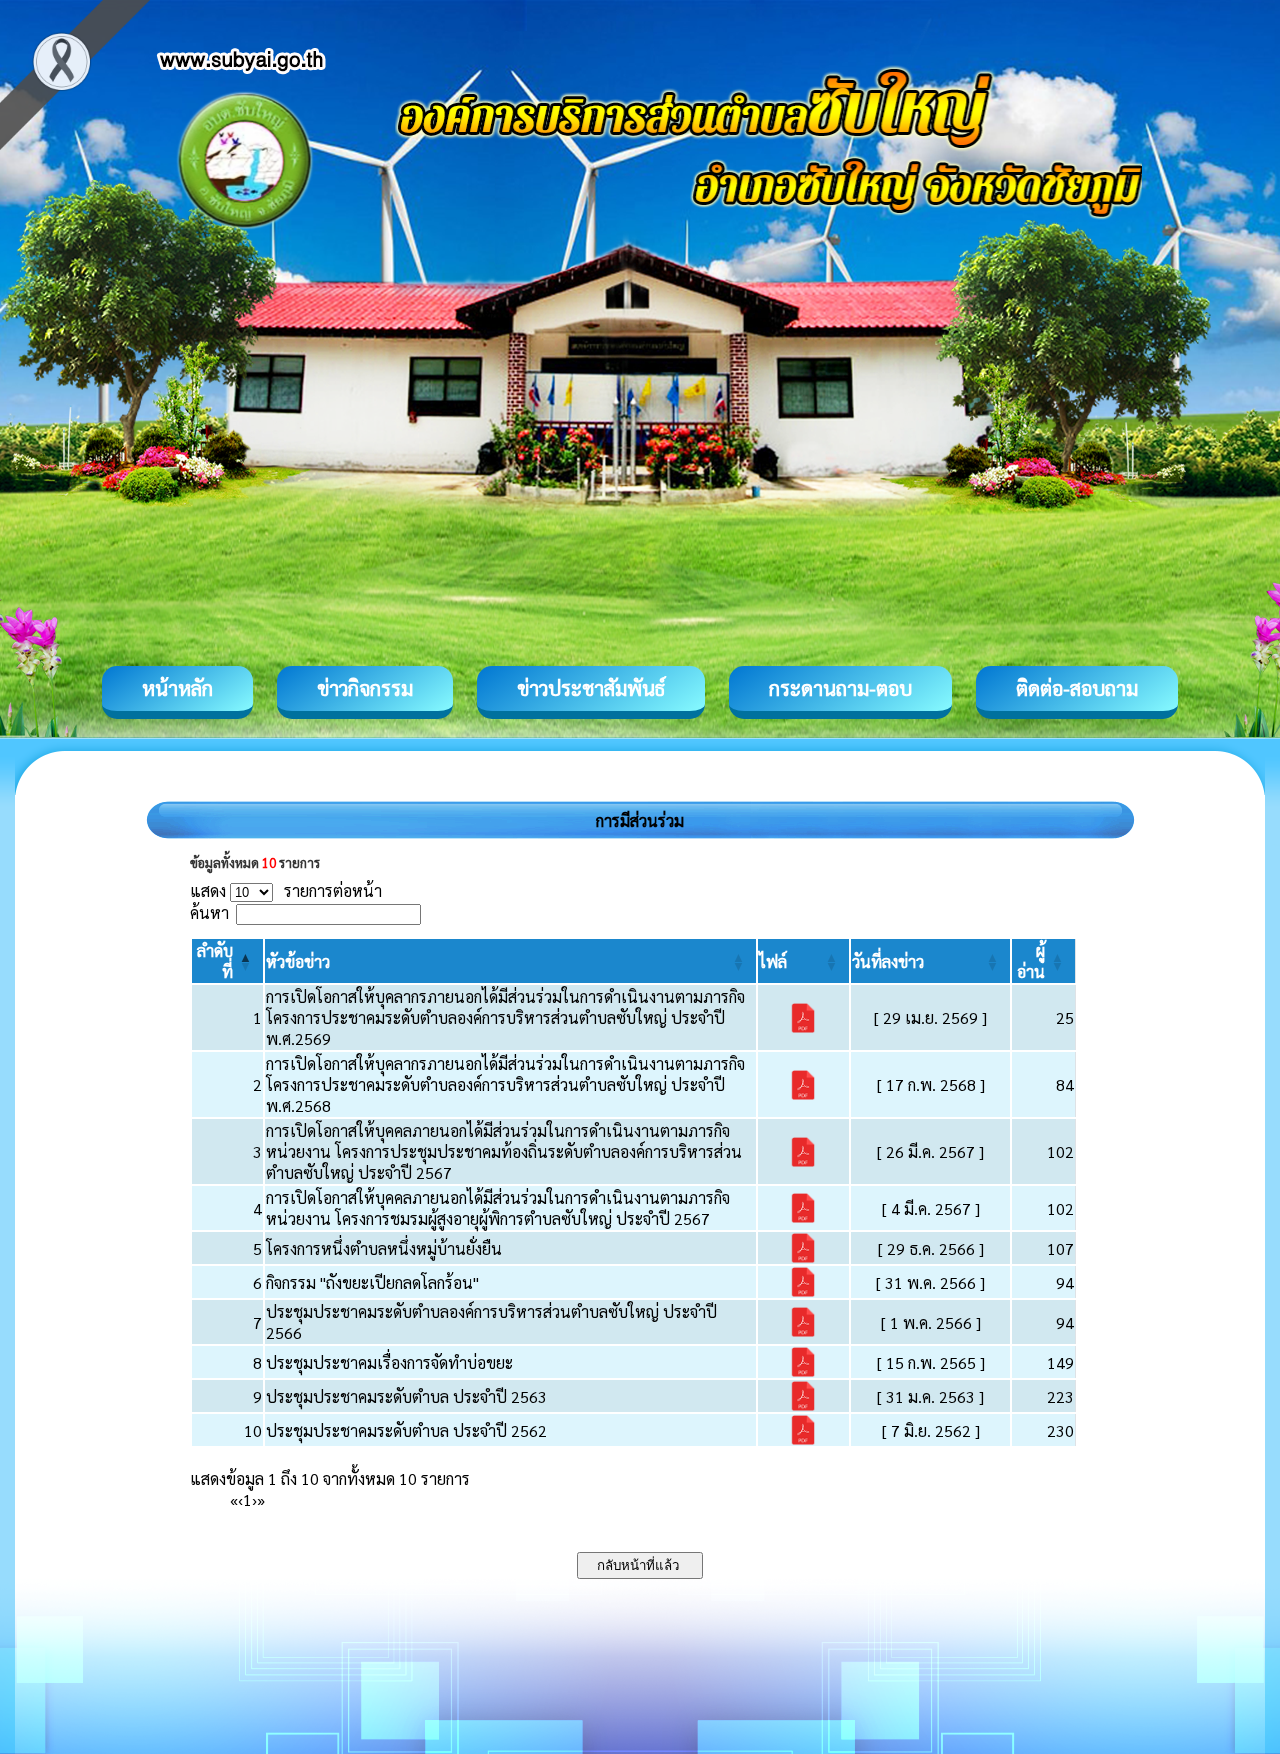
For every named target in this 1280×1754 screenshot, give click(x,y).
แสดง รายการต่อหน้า (286, 890)
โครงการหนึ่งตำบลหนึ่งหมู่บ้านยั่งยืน (384, 1248)
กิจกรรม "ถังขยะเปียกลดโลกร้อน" (372, 1282)
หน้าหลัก (177, 688)
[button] (298, 961)
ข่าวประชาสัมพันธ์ (591, 688)
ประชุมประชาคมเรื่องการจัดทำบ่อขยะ (389, 1362)
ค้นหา (209, 912)
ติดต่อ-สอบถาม (1077, 688)
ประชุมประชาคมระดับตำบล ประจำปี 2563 (406, 1396)
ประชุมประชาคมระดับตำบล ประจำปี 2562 (406, 1430)
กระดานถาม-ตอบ (840, 688)
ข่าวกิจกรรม (365, 688)
